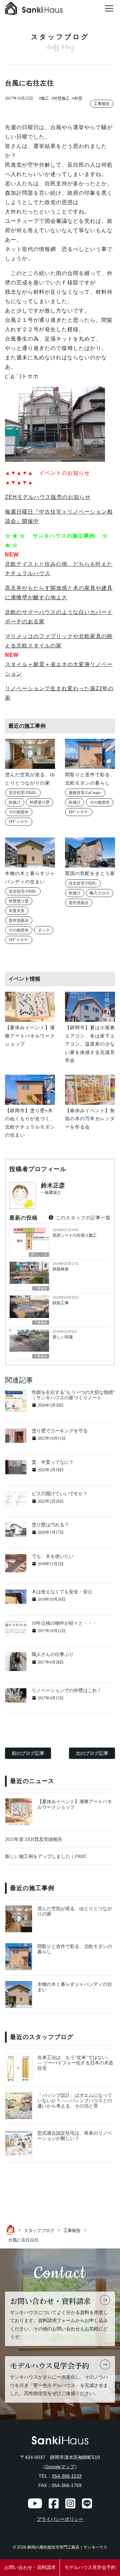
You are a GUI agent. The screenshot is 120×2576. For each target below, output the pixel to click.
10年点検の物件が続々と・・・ (64, 1623)
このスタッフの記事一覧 (82, 1218)
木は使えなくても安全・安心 (62, 1592)
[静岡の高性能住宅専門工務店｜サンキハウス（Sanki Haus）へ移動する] (12, 2230)
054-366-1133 (67, 2476)
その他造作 (19, 812)
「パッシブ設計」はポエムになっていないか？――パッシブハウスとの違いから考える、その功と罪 (75, 2101)
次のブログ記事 (92, 1753)
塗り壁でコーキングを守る (60, 1431)
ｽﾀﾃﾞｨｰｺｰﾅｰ (19, 822)
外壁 (78, 98)
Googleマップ (60, 2467)
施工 (45, 98)
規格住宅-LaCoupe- (85, 793)
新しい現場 (63, 1337)
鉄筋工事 (61, 1303)
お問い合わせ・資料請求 (30, 2567)
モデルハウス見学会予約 (90, 2567)
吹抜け (15, 802)
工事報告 (102, 104)
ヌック (44, 930)
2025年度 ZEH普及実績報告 (34, 1839)
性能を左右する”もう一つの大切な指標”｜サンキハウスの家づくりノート (73, 1395)
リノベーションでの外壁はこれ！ (67, 1691)
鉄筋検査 (61, 1269)
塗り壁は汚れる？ (50, 1525)
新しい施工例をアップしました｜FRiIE (46, 1856)
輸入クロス (100, 893)
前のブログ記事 (28, 1753)
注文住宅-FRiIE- (23, 793)
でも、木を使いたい (53, 1556)
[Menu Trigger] (109, 8)
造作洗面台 (19, 920)
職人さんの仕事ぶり (53, 1654)
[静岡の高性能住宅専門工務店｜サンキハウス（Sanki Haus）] (34, 10)
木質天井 (17, 911)
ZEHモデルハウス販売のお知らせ (48, 497)
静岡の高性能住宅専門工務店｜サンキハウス (67, 2547)
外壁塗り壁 (40, 802)
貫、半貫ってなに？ (53, 1462)
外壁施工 (62, 98)
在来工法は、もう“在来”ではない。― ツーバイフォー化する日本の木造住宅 (75, 2063)
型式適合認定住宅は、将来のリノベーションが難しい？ (75, 2136)
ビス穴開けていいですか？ (60, 1494)
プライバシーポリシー (60, 2519)
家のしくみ (39, 1255)
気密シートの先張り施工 (75, 1235)
